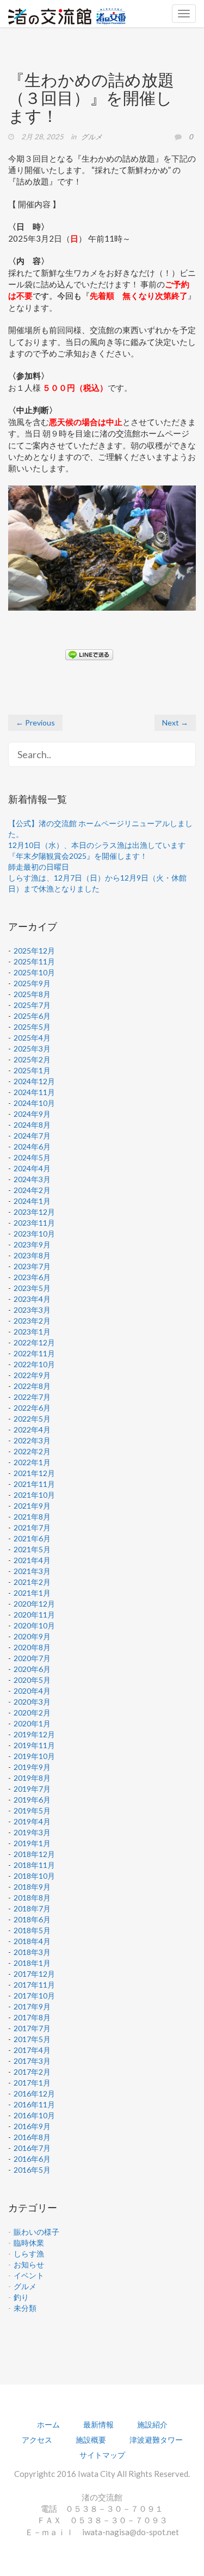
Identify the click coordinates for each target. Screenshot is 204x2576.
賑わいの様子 (36, 2232)
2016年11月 (34, 2104)
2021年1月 (32, 1593)
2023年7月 (32, 1266)
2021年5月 (32, 1549)
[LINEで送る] (89, 654)
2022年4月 (32, 1430)
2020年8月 (32, 1647)
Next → (175, 723)
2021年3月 (32, 1571)
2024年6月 (32, 1146)
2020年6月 (32, 1669)
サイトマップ (102, 2455)
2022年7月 (32, 1397)
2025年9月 (32, 983)
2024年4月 (32, 1168)
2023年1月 (32, 1332)
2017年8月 (32, 2017)
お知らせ (29, 2264)
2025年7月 (32, 1005)
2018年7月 (32, 1908)
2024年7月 (32, 1136)
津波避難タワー (156, 2440)
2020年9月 (32, 1636)
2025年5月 (32, 1027)
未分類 (25, 2308)
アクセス (37, 2440)
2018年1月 (32, 1963)
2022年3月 (32, 1440)
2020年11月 (34, 1615)
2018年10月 (34, 1876)
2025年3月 (32, 1049)
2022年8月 (32, 1386)
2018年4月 (32, 1941)
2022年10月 (34, 1364)
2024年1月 (32, 1201)
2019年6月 (32, 1800)
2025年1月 (32, 1070)
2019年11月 (34, 1745)
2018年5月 (32, 1930)
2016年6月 (32, 2159)
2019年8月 (32, 1778)
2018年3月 (32, 1952)
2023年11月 (34, 1223)
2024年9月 (32, 1114)
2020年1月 (32, 1723)
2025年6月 (32, 1016)
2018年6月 (32, 1919)
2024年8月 (32, 1125)
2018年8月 (32, 1898)
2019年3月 (32, 1832)
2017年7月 (32, 2028)
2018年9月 (32, 1887)
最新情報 (98, 2424)
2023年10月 (34, 1234)
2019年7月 (32, 1789)
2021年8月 (32, 1517)
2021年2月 (32, 1582)
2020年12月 (34, 1604)
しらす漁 (29, 2254)
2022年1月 (32, 1462)
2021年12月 (34, 1473)
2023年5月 (32, 1288)
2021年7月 (32, 1527)
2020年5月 (32, 1680)
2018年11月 (34, 1865)
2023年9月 (32, 1244)
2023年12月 (34, 1212)
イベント (29, 2275)
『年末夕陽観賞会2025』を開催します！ (78, 856)
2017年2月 (32, 2072)
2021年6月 (32, 1538)
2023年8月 (32, 1255)
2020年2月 (32, 1713)
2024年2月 (32, 1190)
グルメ (92, 137)
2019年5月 (32, 1810)
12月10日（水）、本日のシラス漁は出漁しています (97, 845)
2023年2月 (32, 1321)
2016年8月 (32, 2137)
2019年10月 (34, 1756)
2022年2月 (32, 1451)
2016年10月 (34, 2115)
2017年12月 (34, 1974)
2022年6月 (32, 1408)
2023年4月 (32, 1299)
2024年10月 (34, 1103)
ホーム (48, 2424)
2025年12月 (34, 951)
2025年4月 (32, 1038)
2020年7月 (32, 1658)
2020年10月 (34, 1625)
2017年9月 (32, 2006)
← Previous (35, 723)
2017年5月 (32, 2039)
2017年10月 (34, 1996)
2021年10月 (34, 1495)
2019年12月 (34, 1734)
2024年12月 (34, 1081)
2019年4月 (32, 1821)
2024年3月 (32, 1179)
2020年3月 (32, 1702)
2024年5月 (32, 1157)
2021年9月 (32, 1506)
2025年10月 (34, 972)
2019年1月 (32, 1843)
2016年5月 (32, 2170)
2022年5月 (32, 1419)
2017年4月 (32, 2050)
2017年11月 (34, 1985)
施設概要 (91, 2440)
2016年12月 (34, 2094)
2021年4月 (32, 1560)
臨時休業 (29, 2243)
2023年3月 (32, 1310)
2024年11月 (34, 1092)
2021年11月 (34, 1484)
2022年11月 (34, 1353)
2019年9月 (32, 1767)
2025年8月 (32, 994)
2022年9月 (32, 1375)
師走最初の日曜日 (39, 867)
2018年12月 (34, 1854)
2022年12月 (34, 1342)
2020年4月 (32, 1691)
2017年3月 (32, 2061)
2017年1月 (32, 2083)
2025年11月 (34, 961)
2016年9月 (32, 2126)
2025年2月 (32, 1059)
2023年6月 (32, 1277)
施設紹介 (152, 2424)
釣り (21, 2297)
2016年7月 (32, 2148)
